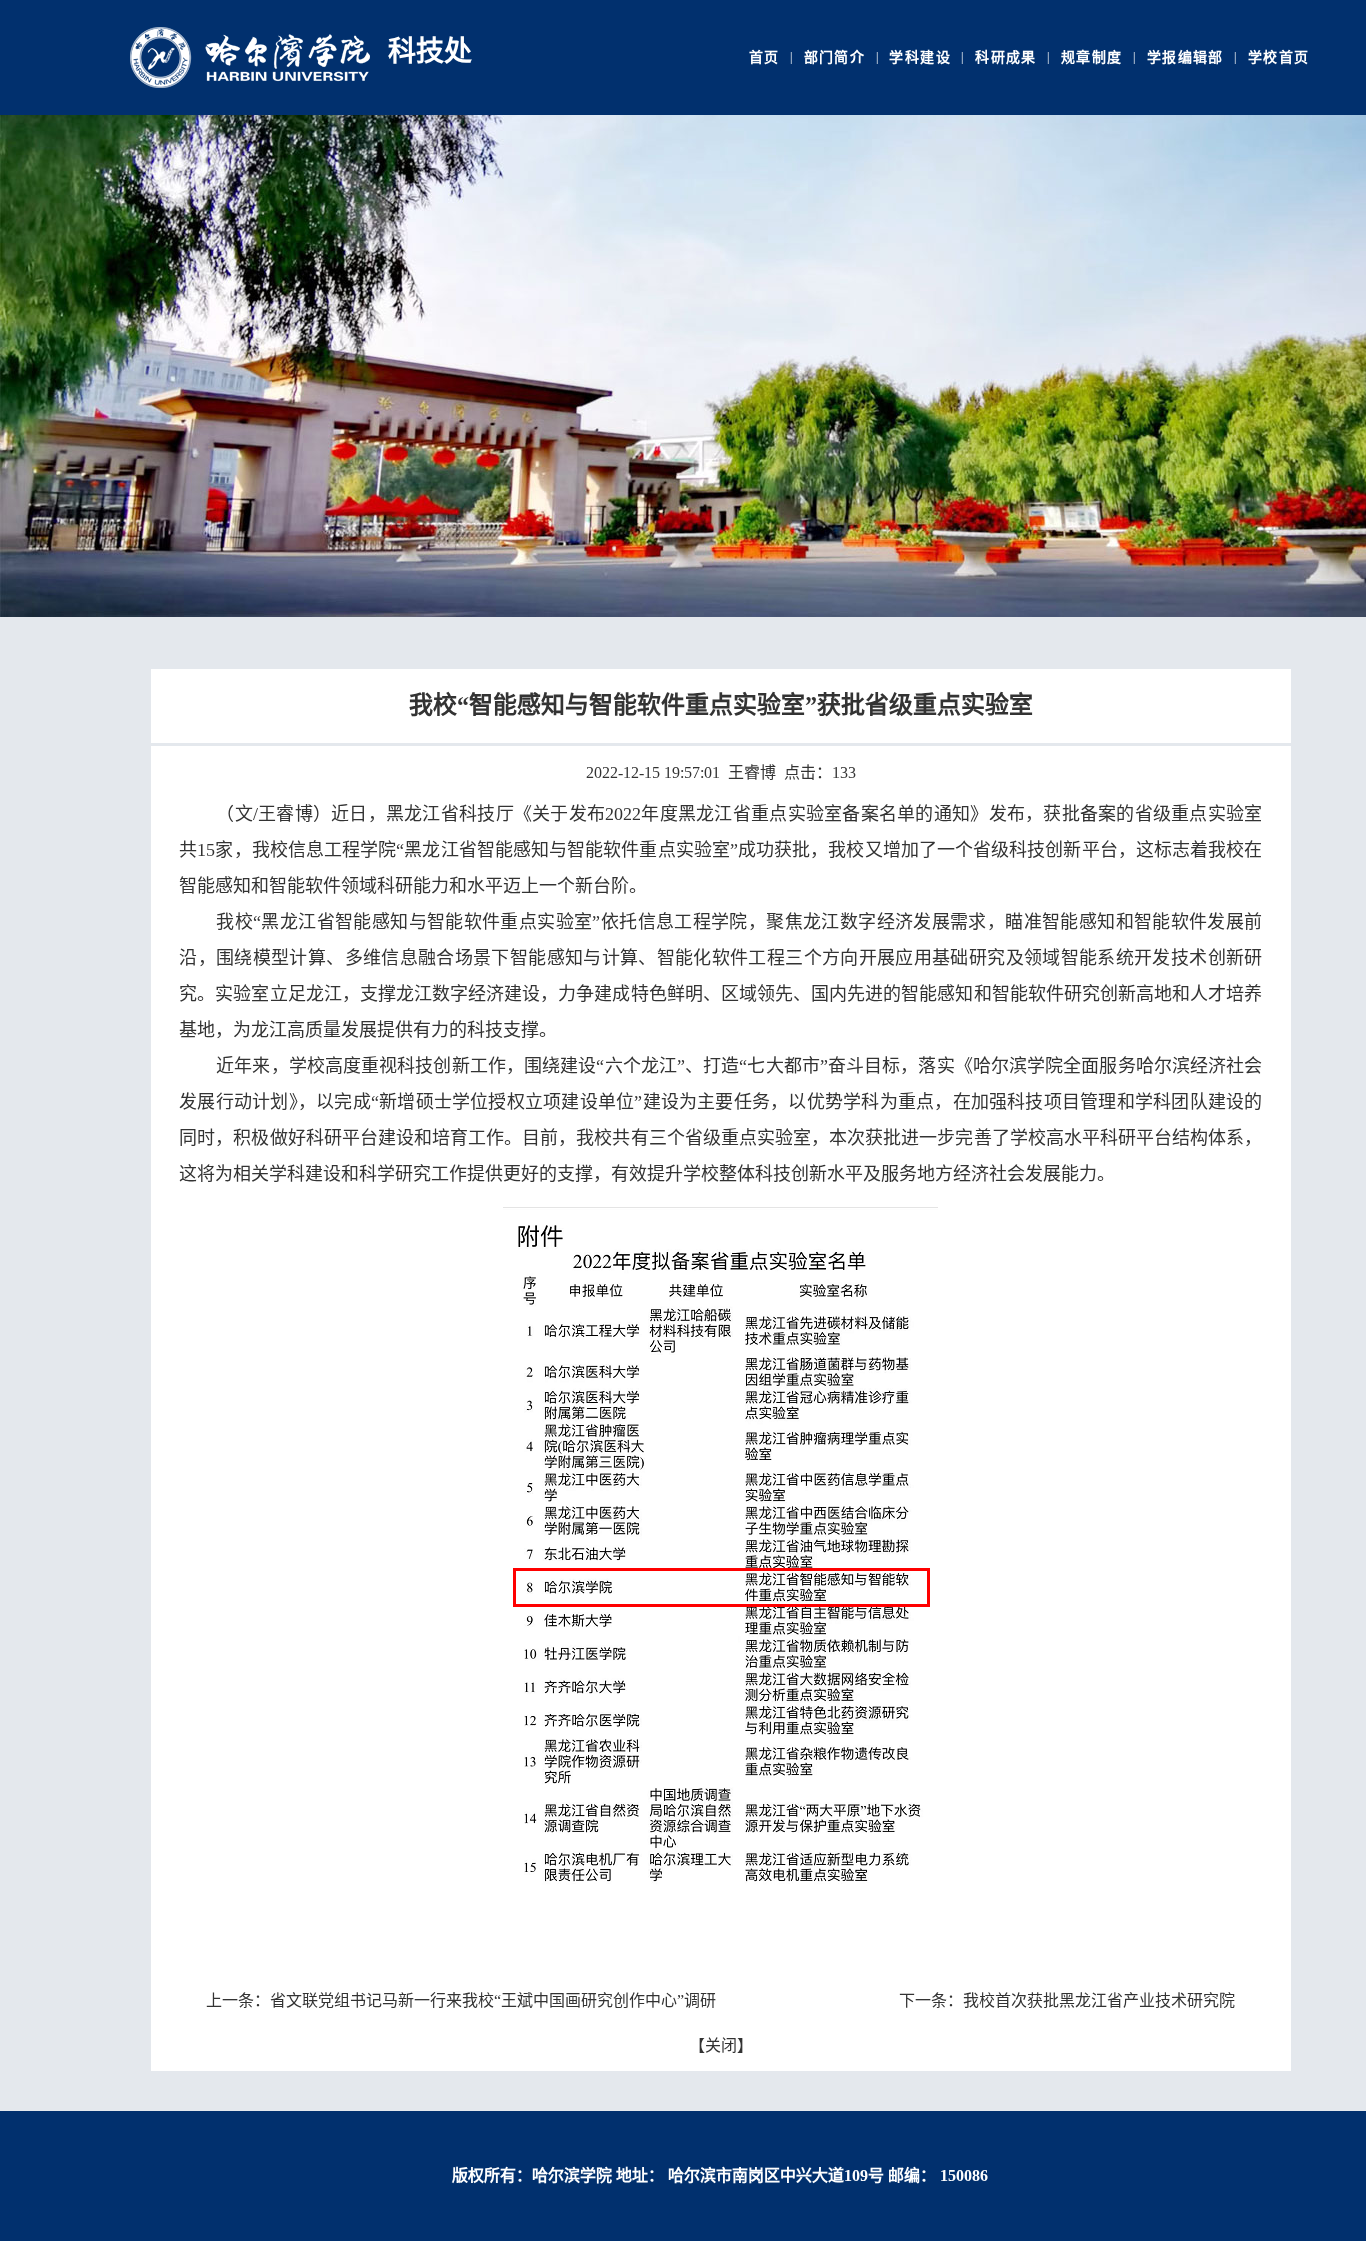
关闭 (721, 2045)
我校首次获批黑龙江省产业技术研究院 (1099, 2000)
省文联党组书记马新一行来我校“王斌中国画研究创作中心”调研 (493, 2000)
